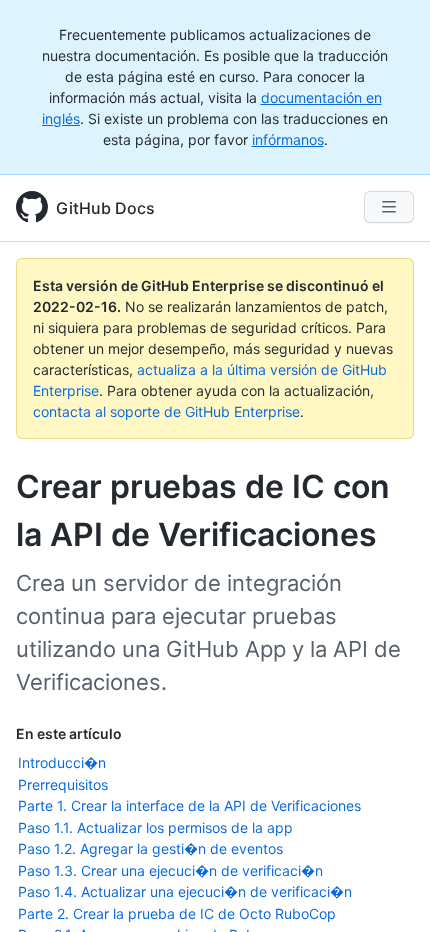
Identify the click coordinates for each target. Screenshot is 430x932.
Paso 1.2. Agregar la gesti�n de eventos (150, 848)
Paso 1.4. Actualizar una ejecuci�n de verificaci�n (185, 891)
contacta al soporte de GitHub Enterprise (166, 411)
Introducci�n (62, 762)
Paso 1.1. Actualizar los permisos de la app (155, 827)
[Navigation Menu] (389, 207)
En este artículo (69, 733)
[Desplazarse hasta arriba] (386, 888)
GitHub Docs (105, 208)
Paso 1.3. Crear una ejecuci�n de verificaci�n (170, 870)
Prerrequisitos (63, 784)
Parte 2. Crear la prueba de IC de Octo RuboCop (177, 913)
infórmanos (288, 139)
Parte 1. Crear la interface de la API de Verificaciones (189, 805)
